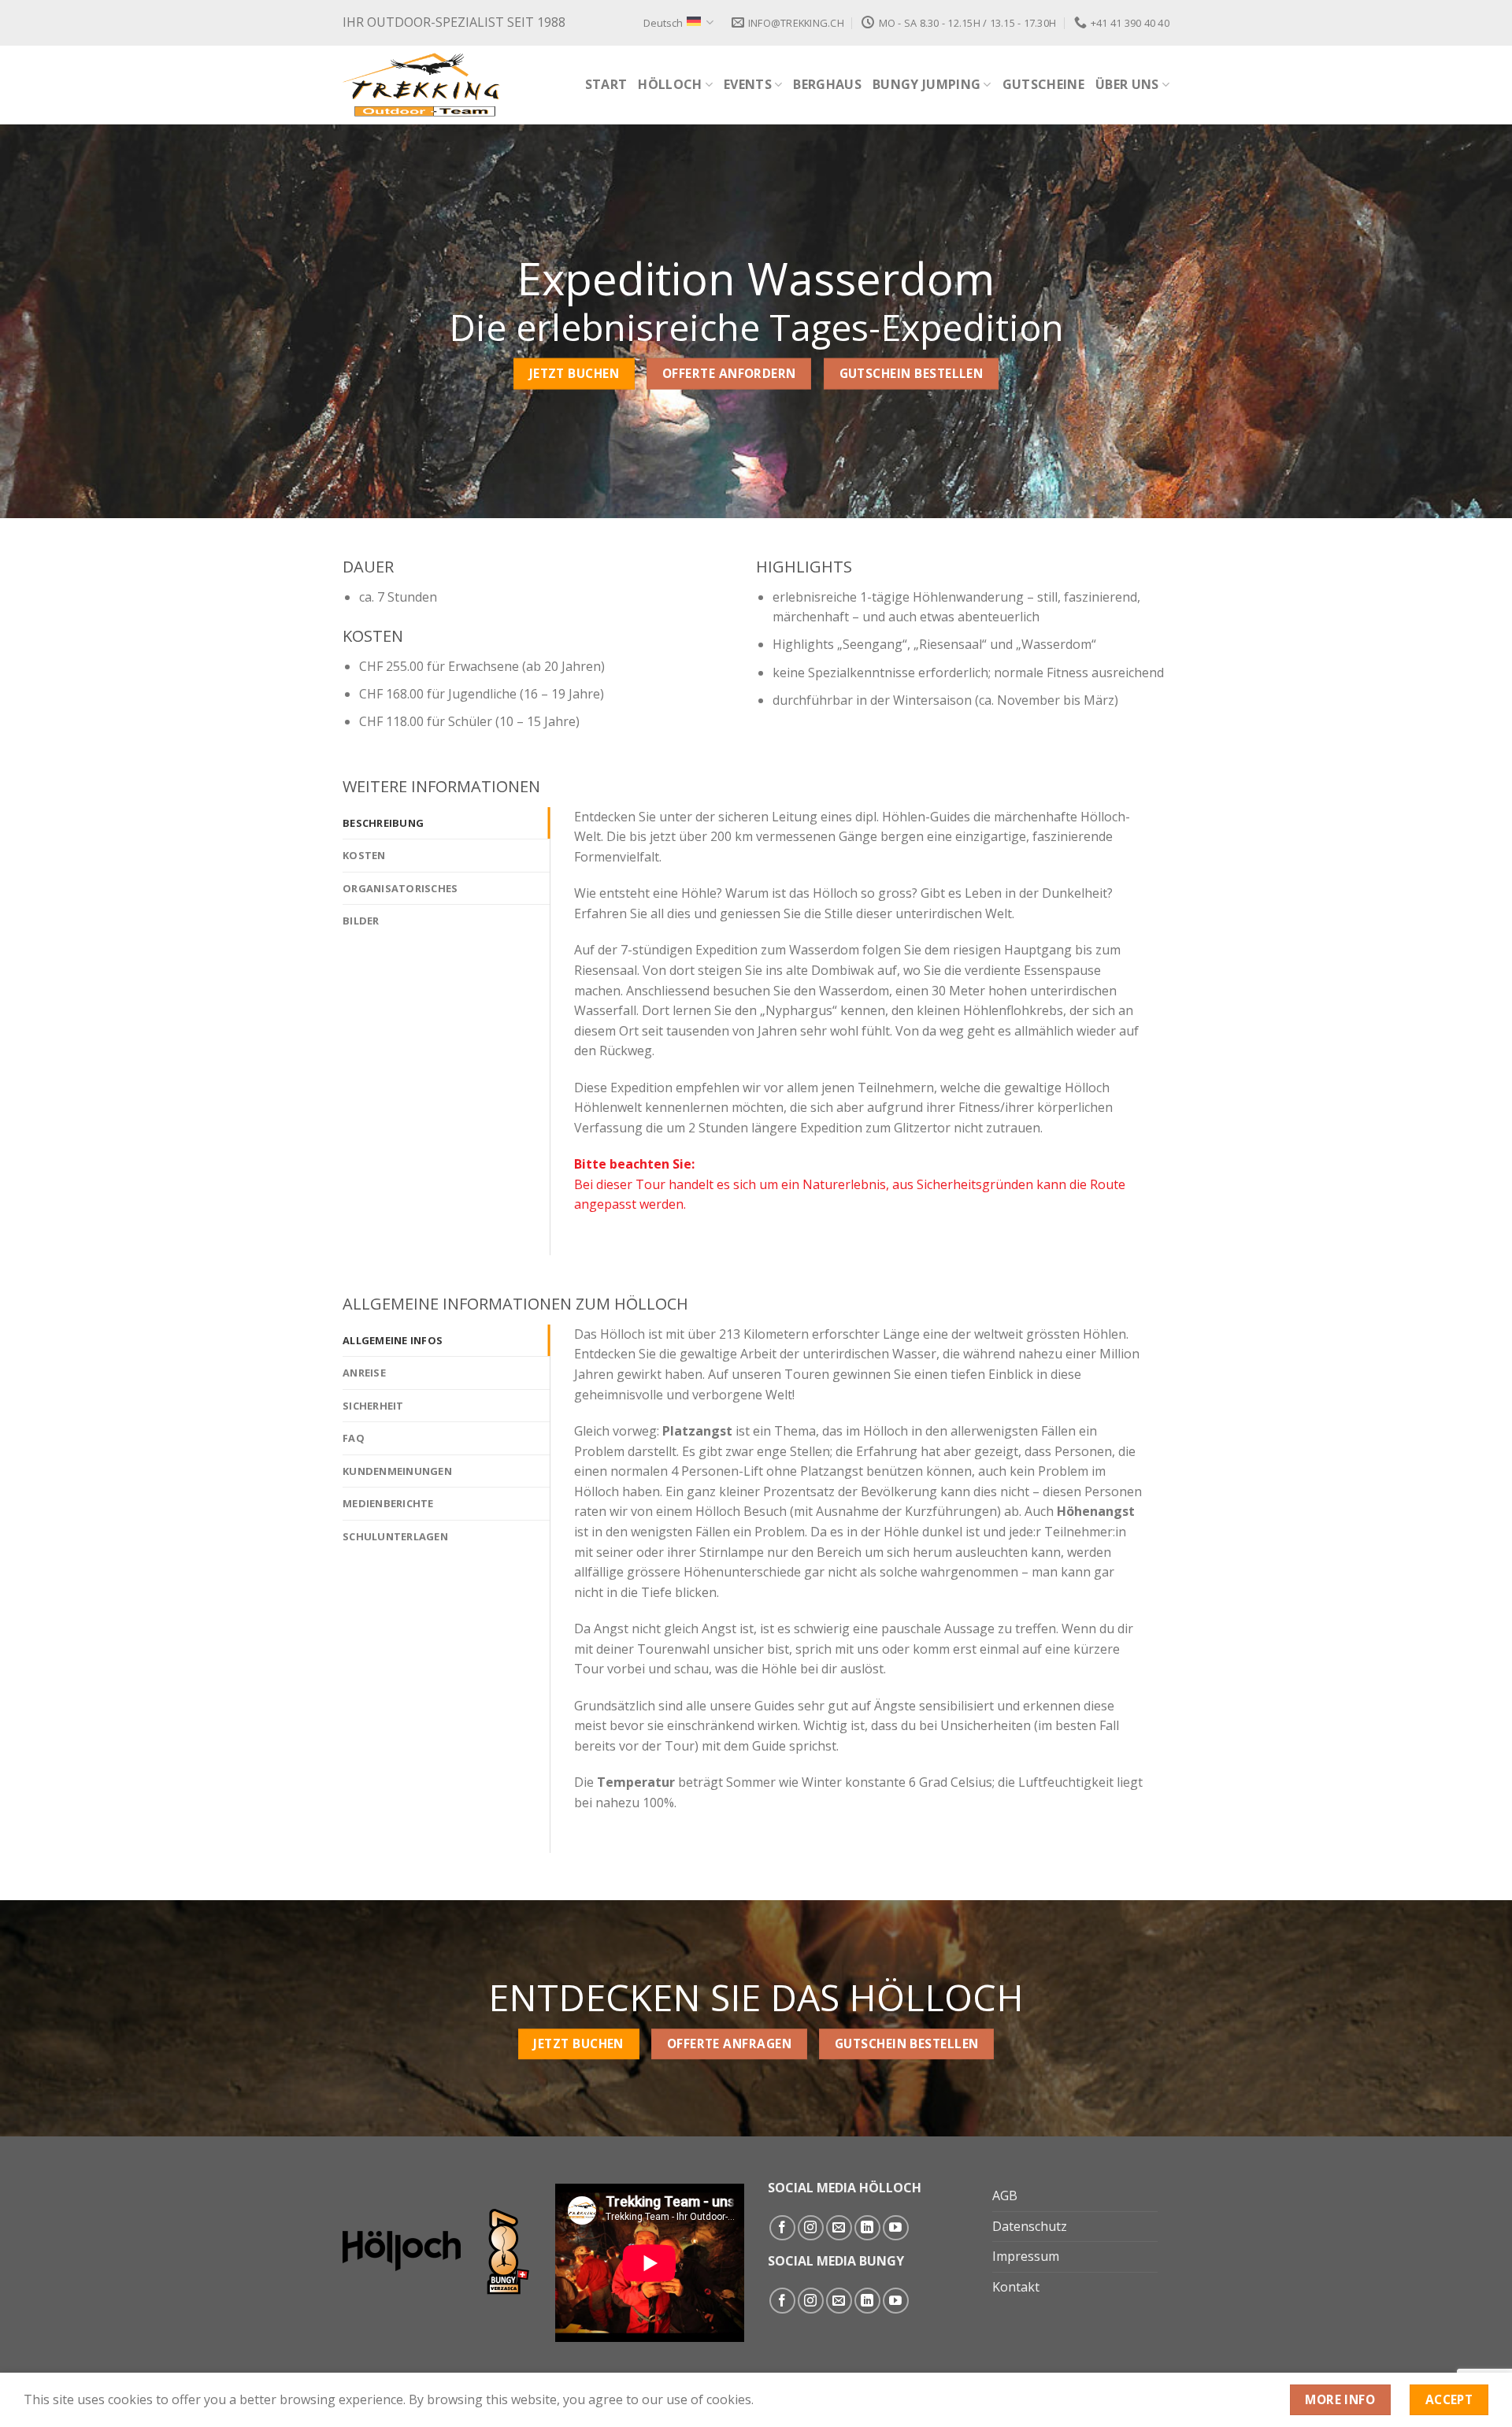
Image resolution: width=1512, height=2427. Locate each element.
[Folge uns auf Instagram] (811, 2228)
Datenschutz (1030, 2226)
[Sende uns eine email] (839, 2228)
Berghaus (827, 84)
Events (748, 84)
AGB (1005, 2195)
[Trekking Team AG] (421, 85)
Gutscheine (1043, 84)
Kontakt (1016, 2287)
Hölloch (670, 84)
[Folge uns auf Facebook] (782, 2228)
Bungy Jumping (926, 84)
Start (606, 84)
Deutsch (663, 23)
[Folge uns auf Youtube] (896, 2228)
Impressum (1026, 2256)
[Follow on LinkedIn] (867, 2228)
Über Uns (1127, 84)
